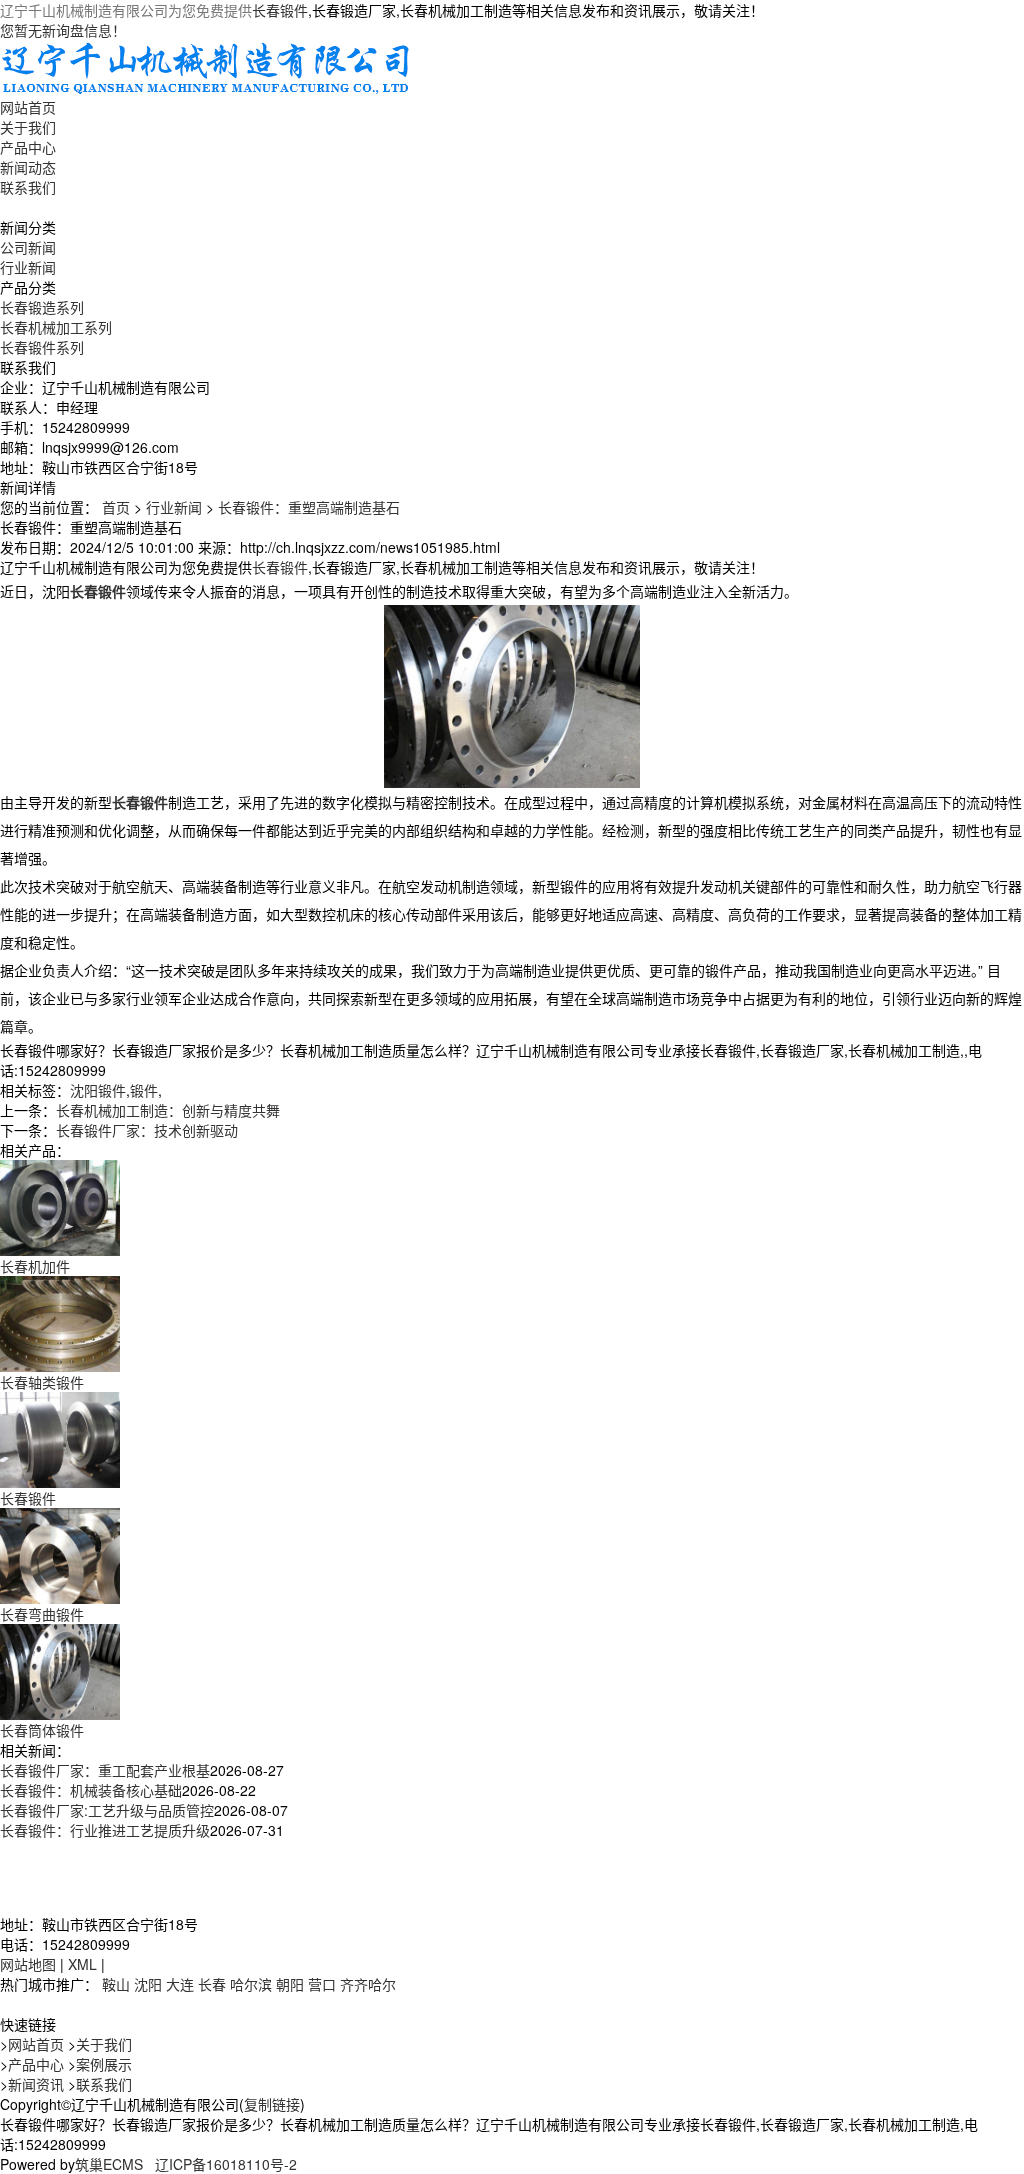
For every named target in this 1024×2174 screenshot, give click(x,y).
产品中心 (28, 147)
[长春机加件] (60, 1206)
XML (82, 1964)
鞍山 (116, 1984)
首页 (116, 507)
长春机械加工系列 (56, 327)
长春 (212, 1984)
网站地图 (28, 1964)
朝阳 (290, 1984)
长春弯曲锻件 (42, 1614)
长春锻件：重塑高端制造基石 (309, 507)
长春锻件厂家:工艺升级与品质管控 (107, 1810)
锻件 (144, 1090)
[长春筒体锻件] (60, 1670)
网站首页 (28, 107)
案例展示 (104, 2064)
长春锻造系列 (42, 307)
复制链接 (272, 2104)
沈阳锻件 (98, 1090)
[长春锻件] (60, 1438)
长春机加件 (35, 1266)
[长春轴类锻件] (60, 1322)
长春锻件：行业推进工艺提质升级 (105, 1830)
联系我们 (28, 187)
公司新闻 (28, 247)
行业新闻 (28, 267)
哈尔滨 (251, 1984)
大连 (180, 1984)
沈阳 (148, 1984)
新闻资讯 (36, 2084)
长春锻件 (280, 10)
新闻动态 (28, 167)
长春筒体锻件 (42, 1730)
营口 (322, 1984)
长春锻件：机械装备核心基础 (91, 1790)
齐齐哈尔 (368, 1984)
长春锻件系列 (42, 347)
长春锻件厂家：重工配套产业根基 (105, 1770)
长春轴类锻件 (42, 1382)
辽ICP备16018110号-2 (226, 2164)
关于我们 (28, 127)
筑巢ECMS (109, 2164)
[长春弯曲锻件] (60, 1554)
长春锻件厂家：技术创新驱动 (147, 1130)
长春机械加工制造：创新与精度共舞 (168, 1110)
